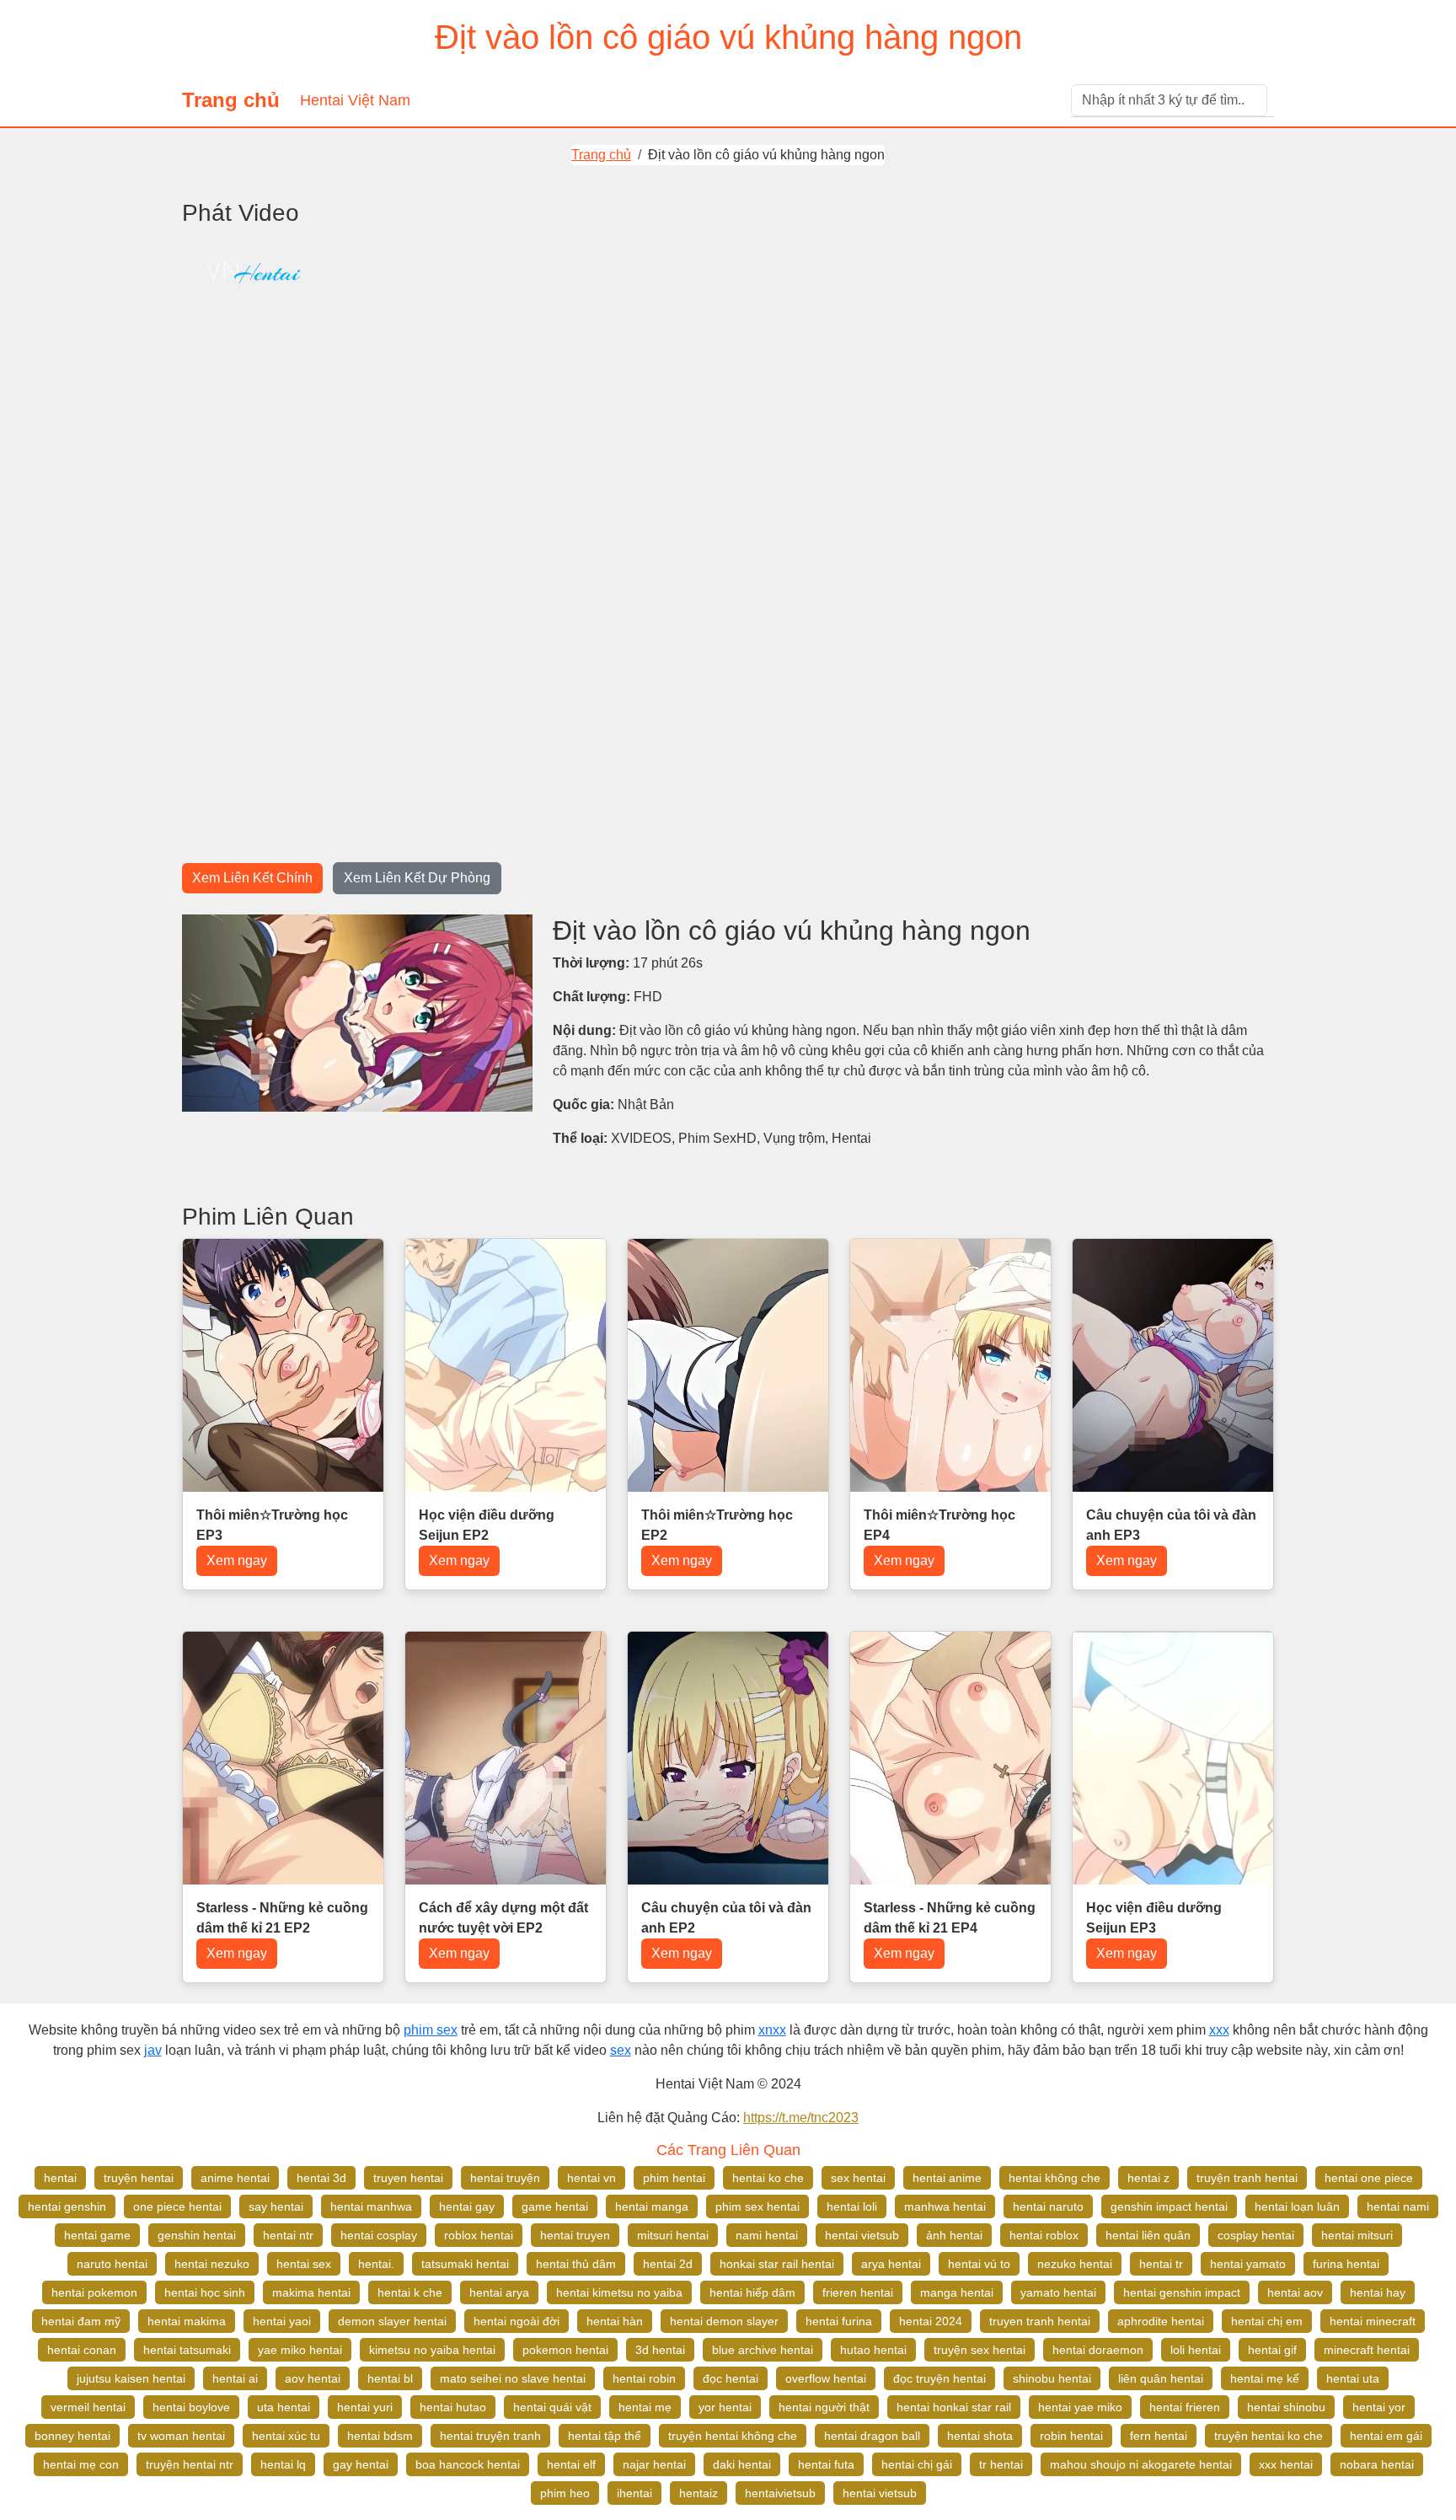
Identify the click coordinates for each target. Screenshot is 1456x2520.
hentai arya (499, 2292)
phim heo (565, 2493)
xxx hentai (1286, 2464)
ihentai (634, 2493)
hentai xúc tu (286, 2436)
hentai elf (571, 2464)
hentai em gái (1386, 2436)
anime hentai (235, 2178)
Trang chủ (231, 100)
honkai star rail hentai (777, 2264)
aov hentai (313, 2378)
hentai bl (390, 2378)
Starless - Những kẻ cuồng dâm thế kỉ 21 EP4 (950, 1918)
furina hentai (1346, 2264)
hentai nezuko (212, 2264)
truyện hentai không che (733, 2436)
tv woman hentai (181, 2436)
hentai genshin (67, 2206)
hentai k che (410, 2292)
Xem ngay (237, 1560)
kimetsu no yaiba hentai (432, 2350)
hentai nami (1398, 2206)
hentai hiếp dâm (752, 2292)
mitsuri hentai (673, 2235)
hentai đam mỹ (81, 2321)
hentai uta (1353, 2378)
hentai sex (304, 2264)
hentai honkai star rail (954, 2407)
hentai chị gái (917, 2464)
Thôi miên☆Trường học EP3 (272, 1525)
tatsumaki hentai (465, 2264)
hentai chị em (1267, 2321)
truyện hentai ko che (1269, 2436)
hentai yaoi (282, 2321)
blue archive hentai (763, 2350)
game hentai (555, 2206)
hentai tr (1161, 2264)
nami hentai (767, 2235)
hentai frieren (1185, 2407)
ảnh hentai (954, 2235)
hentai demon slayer (724, 2321)
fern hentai (1159, 2436)
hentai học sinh (205, 2292)
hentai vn (591, 2178)
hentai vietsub (862, 2235)
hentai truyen (575, 2235)
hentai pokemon (94, 2292)
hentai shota (980, 2436)
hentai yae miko (1080, 2407)
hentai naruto (1048, 2206)
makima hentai (311, 2292)
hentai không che (1055, 2178)
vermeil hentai (88, 2407)
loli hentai (1196, 2350)
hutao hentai (873, 2350)
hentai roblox (1044, 2235)
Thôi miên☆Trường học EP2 (717, 1525)
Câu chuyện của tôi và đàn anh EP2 (726, 1918)
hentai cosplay (379, 2235)
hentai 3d (321, 2178)
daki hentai (742, 2464)
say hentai (276, 2206)
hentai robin (644, 2378)
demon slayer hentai (392, 2321)
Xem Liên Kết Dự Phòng (417, 878)
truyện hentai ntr (190, 2464)
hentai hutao (453, 2407)
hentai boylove (191, 2407)
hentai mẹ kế (1265, 2378)
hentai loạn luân (1297, 2206)
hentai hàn (615, 2321)
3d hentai (660, 2350)
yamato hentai (1058, 2292)
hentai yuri (365, 2407)
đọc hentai (731, 2378)
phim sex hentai (757, 2206)
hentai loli (852, 2206)
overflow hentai (826, 2378)
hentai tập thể (605, 2436)
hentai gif (1272, 2350)
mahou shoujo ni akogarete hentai (1141, 2464)
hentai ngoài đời (517, 2321)
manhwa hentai (945, 2206)
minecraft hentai (1367, 2350)
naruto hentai (112, 2264)
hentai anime (947, 2178)
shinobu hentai (1052, 2378)
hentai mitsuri (1357, 2235)
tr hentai (1001, 2464)
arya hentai (891, 2264)
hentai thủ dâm (576, 2264)
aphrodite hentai (1161, 2321)
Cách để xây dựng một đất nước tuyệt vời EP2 (503, 1918)
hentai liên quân (1148, 2235)
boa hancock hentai (468, 2464)
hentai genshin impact (1182, 2292)
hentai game (97, 2235)
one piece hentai (177, 2206)
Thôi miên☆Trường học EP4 (939, 1525)
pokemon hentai (565, 2350)
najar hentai (654, 2464)
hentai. (376, 2264)
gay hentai (361, 2464)
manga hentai (957, 2292)
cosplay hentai (1256, 2235)
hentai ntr (288, 2235)
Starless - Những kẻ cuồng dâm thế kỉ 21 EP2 (282, 1918)
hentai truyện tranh (490, 2436)
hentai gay (467, 2206)
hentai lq (283, 2464)
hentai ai (235, 2378)
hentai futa (826, 2464)
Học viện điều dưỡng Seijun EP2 (487, 1525)
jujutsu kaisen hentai (131, 2378)
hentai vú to (979, 2264)
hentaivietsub (780, 2493)
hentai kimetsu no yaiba (619, 2292)
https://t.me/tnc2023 (801, 2118)
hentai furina (839, 2321)
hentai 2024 (931, 2321)
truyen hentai (408, 2178)
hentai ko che (768, 2178)
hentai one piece (1369, 2178)
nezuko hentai (1075, 2264)
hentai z (1148, 2178)
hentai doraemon (1098, 2350)
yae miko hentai (300, 2350)
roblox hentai (479, 2235)
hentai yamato (1248, 2264)
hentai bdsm (380, 2436)
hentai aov (1295, 2292)
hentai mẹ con (81, 2464)
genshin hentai (197, 2235)
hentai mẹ (645, 2407)
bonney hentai (72, 2436)
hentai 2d (668, 2264)
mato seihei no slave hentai (513, 2378)
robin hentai (1071, 2436)
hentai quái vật (552, 2407)
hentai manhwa (371, 2206)
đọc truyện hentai (939, 2378)
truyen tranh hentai (1040, 2321)
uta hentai (284, 2407)
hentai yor (1379, 2407)
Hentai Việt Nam (355, 100)
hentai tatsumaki (187, 2350)
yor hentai (725, 2407)
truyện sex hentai (980, 2350)
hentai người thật (824, 2407)
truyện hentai (139, 2178)
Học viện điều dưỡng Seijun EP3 (1154, 1918)
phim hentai (674, 2178)
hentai (60, 2178)
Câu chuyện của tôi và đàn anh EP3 (1171, 1525)
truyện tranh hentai (1247, 2178)
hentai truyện (505, 2178)
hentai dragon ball (872, 2436)
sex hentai (858, 2178)
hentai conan (82, 2350)
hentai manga (652, 2206)
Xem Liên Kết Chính (252, 878)
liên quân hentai (1161, 2378)
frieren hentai (858, 2292)
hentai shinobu (1286, 2407)
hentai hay (1378, 2292)
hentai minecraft (1373, 2321)
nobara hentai (1377, 2464)
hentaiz (699, 2493)
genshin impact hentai (1169, 2206)
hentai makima (187, 2321)
